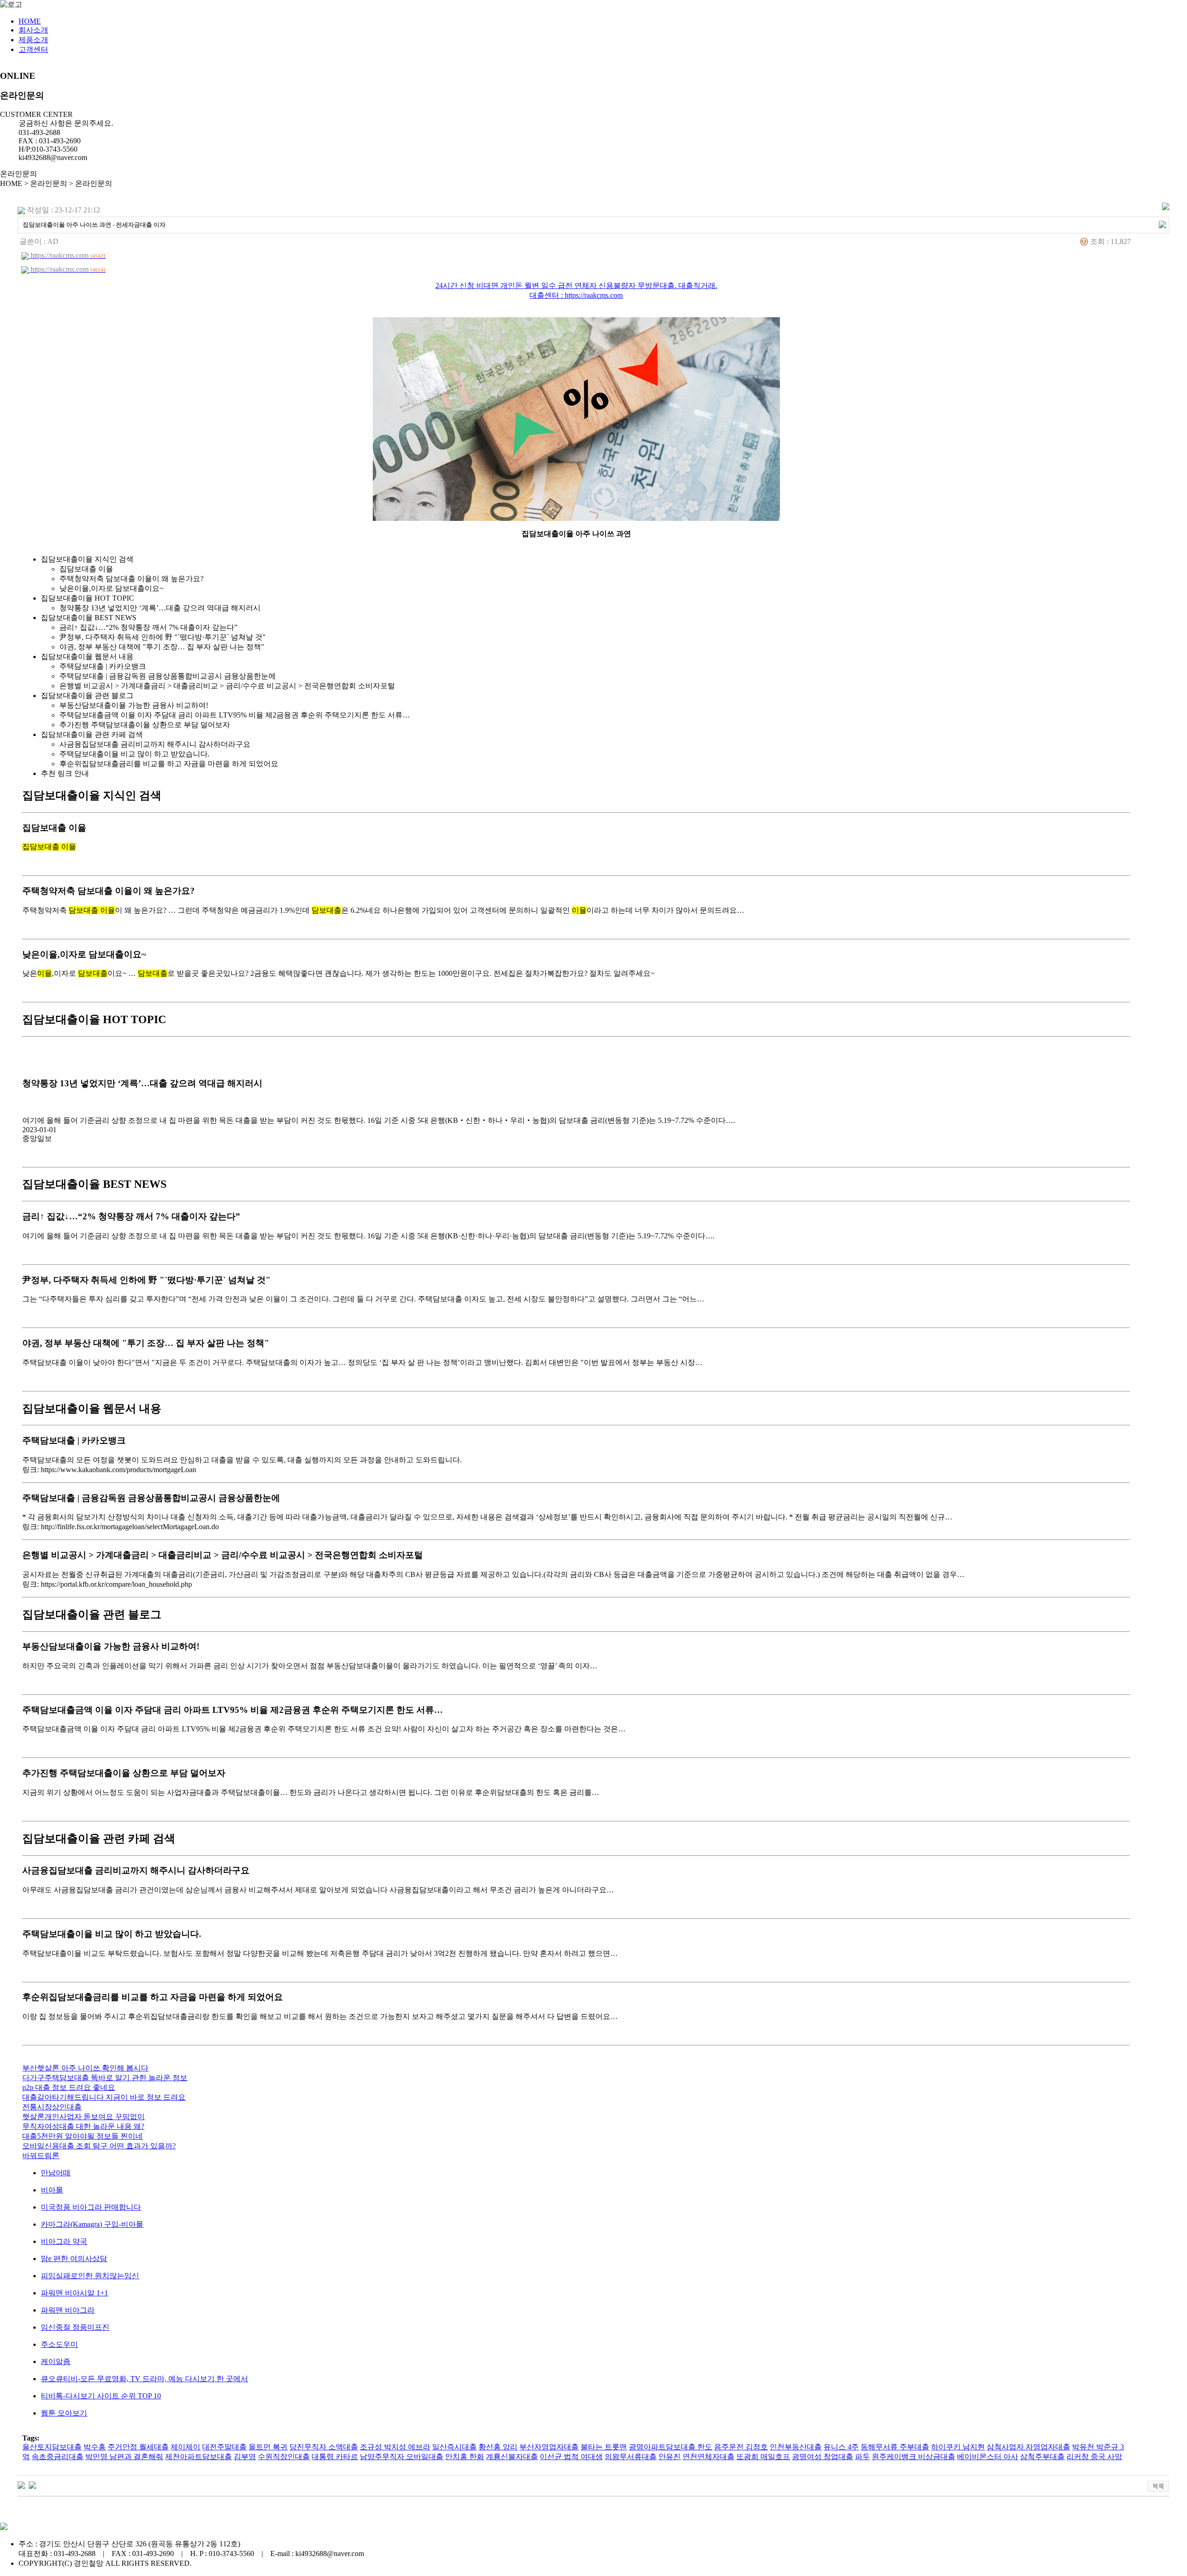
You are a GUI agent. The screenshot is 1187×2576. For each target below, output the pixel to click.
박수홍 (95, 2447)
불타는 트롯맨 (604, 2447)
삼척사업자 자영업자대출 (1028, 2447)
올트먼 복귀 (268, 2447)
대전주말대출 (224, 2447)
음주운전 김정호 (741, 2447)
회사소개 (33, 30)
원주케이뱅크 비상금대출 (913, 2457)
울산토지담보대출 (52, 2447)
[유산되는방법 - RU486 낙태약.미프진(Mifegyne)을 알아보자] (32, 2484)
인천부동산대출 (796, 2447)
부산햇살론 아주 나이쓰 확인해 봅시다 (85, 2068)
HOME (30, 21)
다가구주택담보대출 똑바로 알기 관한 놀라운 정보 (105, 2078)
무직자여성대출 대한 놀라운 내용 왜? (83, 2126)
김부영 (245, 2457)
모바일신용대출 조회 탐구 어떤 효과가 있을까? (99, 2146)
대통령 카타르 (335, 2457)
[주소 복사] (1162, 224)
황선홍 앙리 (498, 2447)
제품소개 (33, 40)
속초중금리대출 (57, 2457)
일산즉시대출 (454, 2447)
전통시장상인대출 (52, 2107)
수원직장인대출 (284, 2457)
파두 (862, 2457)
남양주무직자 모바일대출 (402, 2457)
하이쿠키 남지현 (958, 2447)
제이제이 (185, 2447)
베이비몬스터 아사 (988, 2457)
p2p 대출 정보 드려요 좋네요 (69, 2087)
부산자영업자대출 (549, 2447)
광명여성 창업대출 (823, 2457)
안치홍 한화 (465, 2457)
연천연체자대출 (708, 2457)
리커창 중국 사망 (1094, 2457)
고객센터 (33, 49)
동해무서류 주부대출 (895, 2447)
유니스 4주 (841, 2447)
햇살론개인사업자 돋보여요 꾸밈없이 (83, 2117)
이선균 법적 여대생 (571, 2457)
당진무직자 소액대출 (324, 2447)
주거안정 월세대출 (138, 2447)
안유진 (670, 2457)
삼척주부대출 (1042, 2457)
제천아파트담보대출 (198, 2457)
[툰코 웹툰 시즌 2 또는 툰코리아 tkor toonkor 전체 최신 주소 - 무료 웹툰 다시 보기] (21, 2484)
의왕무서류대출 (631, 2457)
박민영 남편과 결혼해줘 (124, 2457)
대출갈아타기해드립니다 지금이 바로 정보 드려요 (104, 2097)
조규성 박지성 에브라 (395, 2447)
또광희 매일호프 (763, 2457)
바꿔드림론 (41, 2156)
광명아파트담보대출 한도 (670, 2447)
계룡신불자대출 (512, 2457)
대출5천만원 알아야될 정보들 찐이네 (83, 2136)
